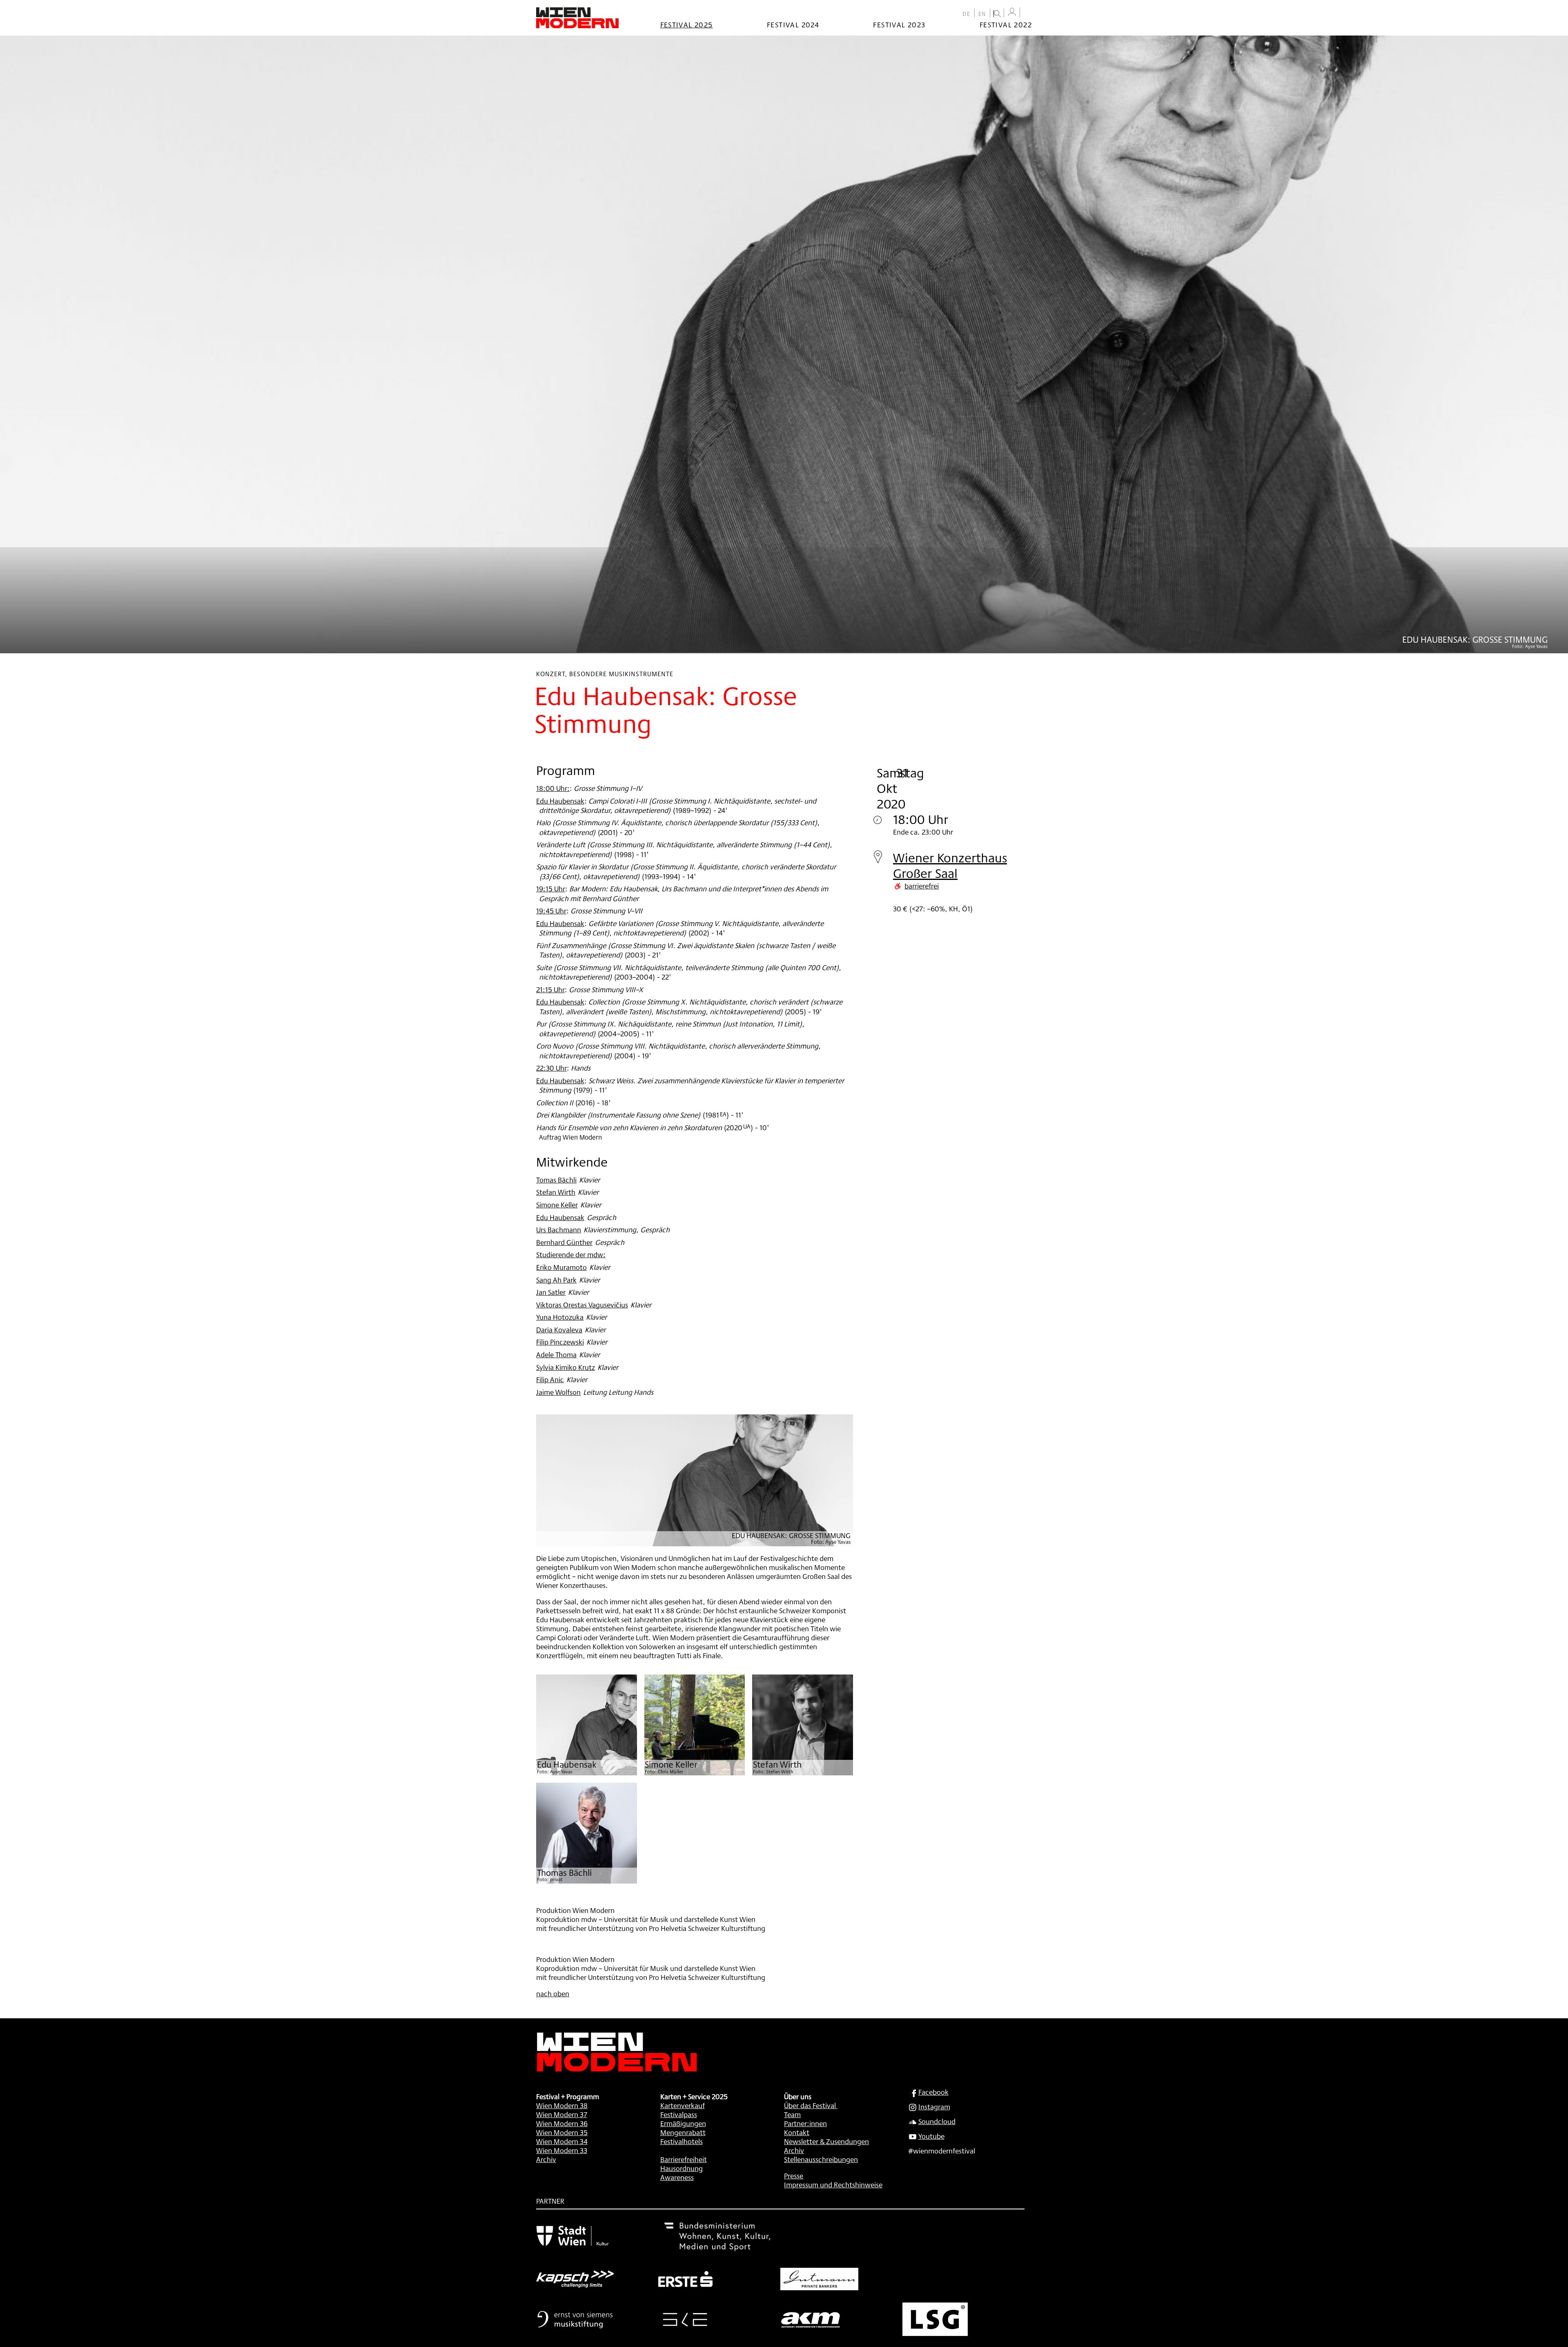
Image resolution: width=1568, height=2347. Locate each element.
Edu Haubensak (560, 801)
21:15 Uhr (550, 989)
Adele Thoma (556, 1354)
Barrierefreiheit (684, 2159)
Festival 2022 (1006, 24)
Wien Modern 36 (562, 2123)
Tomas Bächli (556, 1180)
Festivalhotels (682, 2141)
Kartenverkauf (683, 2105)
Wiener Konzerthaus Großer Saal (950, 865)
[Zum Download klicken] (587, 1725)
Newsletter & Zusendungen (826, 2141)
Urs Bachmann (559, 1229)
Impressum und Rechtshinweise (833, 2184)
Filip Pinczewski (560, 1342)
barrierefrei (922, 886)
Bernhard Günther (564, 1242)
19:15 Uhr (551, 888)
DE (967, 14)
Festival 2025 (687, 24)
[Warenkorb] (1028, 13)
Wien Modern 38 (562, 2105)
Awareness (677, 2177)
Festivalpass (679, 2114)
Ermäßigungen (683, 2123)
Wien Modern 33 (562, 2150)
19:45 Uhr (551, 911)
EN (982, 14)
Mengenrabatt (683, 2132)
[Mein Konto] (1012, 12)
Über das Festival (810, 2105)
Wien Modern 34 (562, 2141)
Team (792, 2114)
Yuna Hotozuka (560, 1317)
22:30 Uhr (551, 1068)
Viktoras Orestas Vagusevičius (582, 1305)
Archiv (546, 2159)
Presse (794, 2176)
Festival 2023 (899, 24)
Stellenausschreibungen (821, 2159)
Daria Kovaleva (559, 1329)
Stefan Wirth (556, 1192)
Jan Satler (551, 1292)
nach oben (553, 1993)
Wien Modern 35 (562, 2132)
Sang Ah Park (556, 1280)
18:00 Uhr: (553, 788)
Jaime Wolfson (558, 1392)
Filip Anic (550, 1379)
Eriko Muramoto (561, 1267)
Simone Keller (557, 1205)
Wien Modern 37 (562, 2114)
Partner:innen (805, 2123)
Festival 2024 (793, 24)
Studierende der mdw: (571, 1254)
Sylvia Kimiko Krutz (566, 1367)
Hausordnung (682, 2168)
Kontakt (797, 2132)
